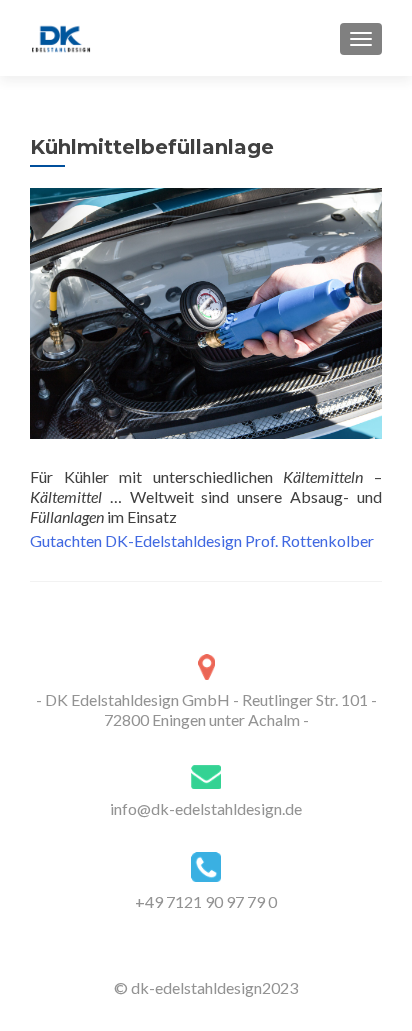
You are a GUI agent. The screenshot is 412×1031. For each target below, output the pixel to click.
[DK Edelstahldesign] (61, 38)
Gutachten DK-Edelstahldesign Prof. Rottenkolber (202, 540)
